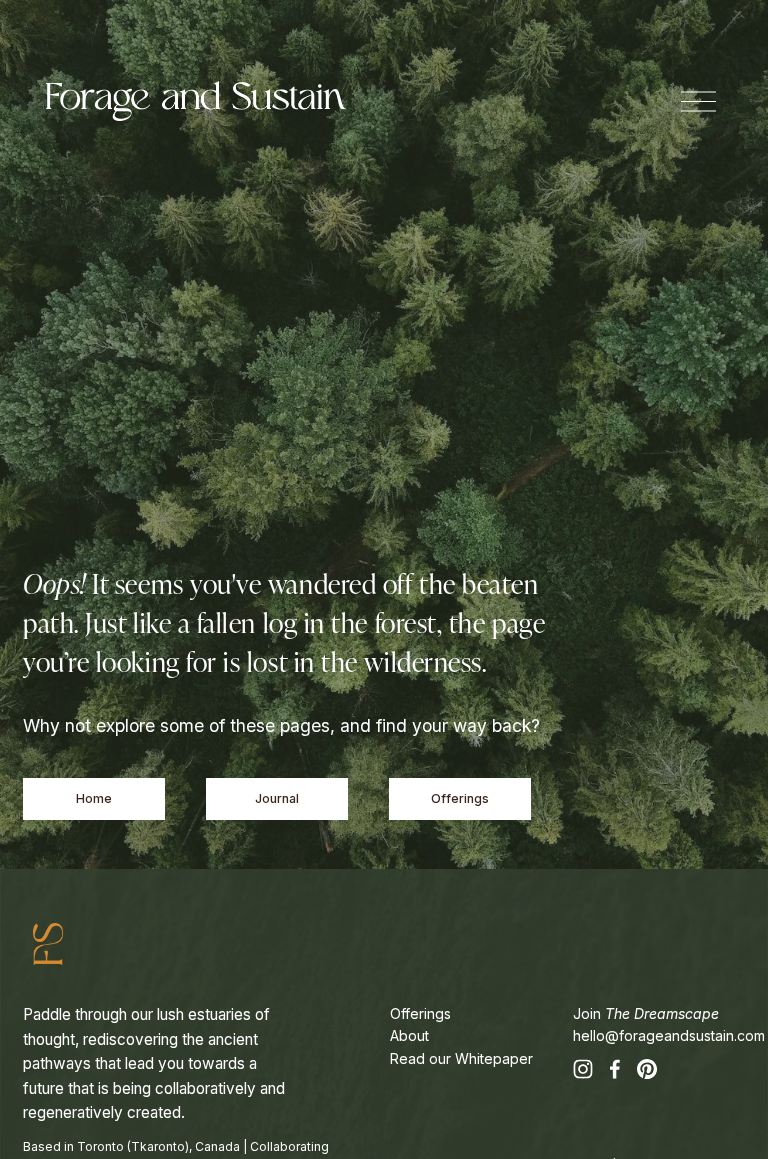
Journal (277, 798)
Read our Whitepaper (461, 1058)
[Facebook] (615, 1069)
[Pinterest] (647, 1069)
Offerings (460, 798)
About (409, 1035)
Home (94, 798)
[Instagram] (583, 1069)
